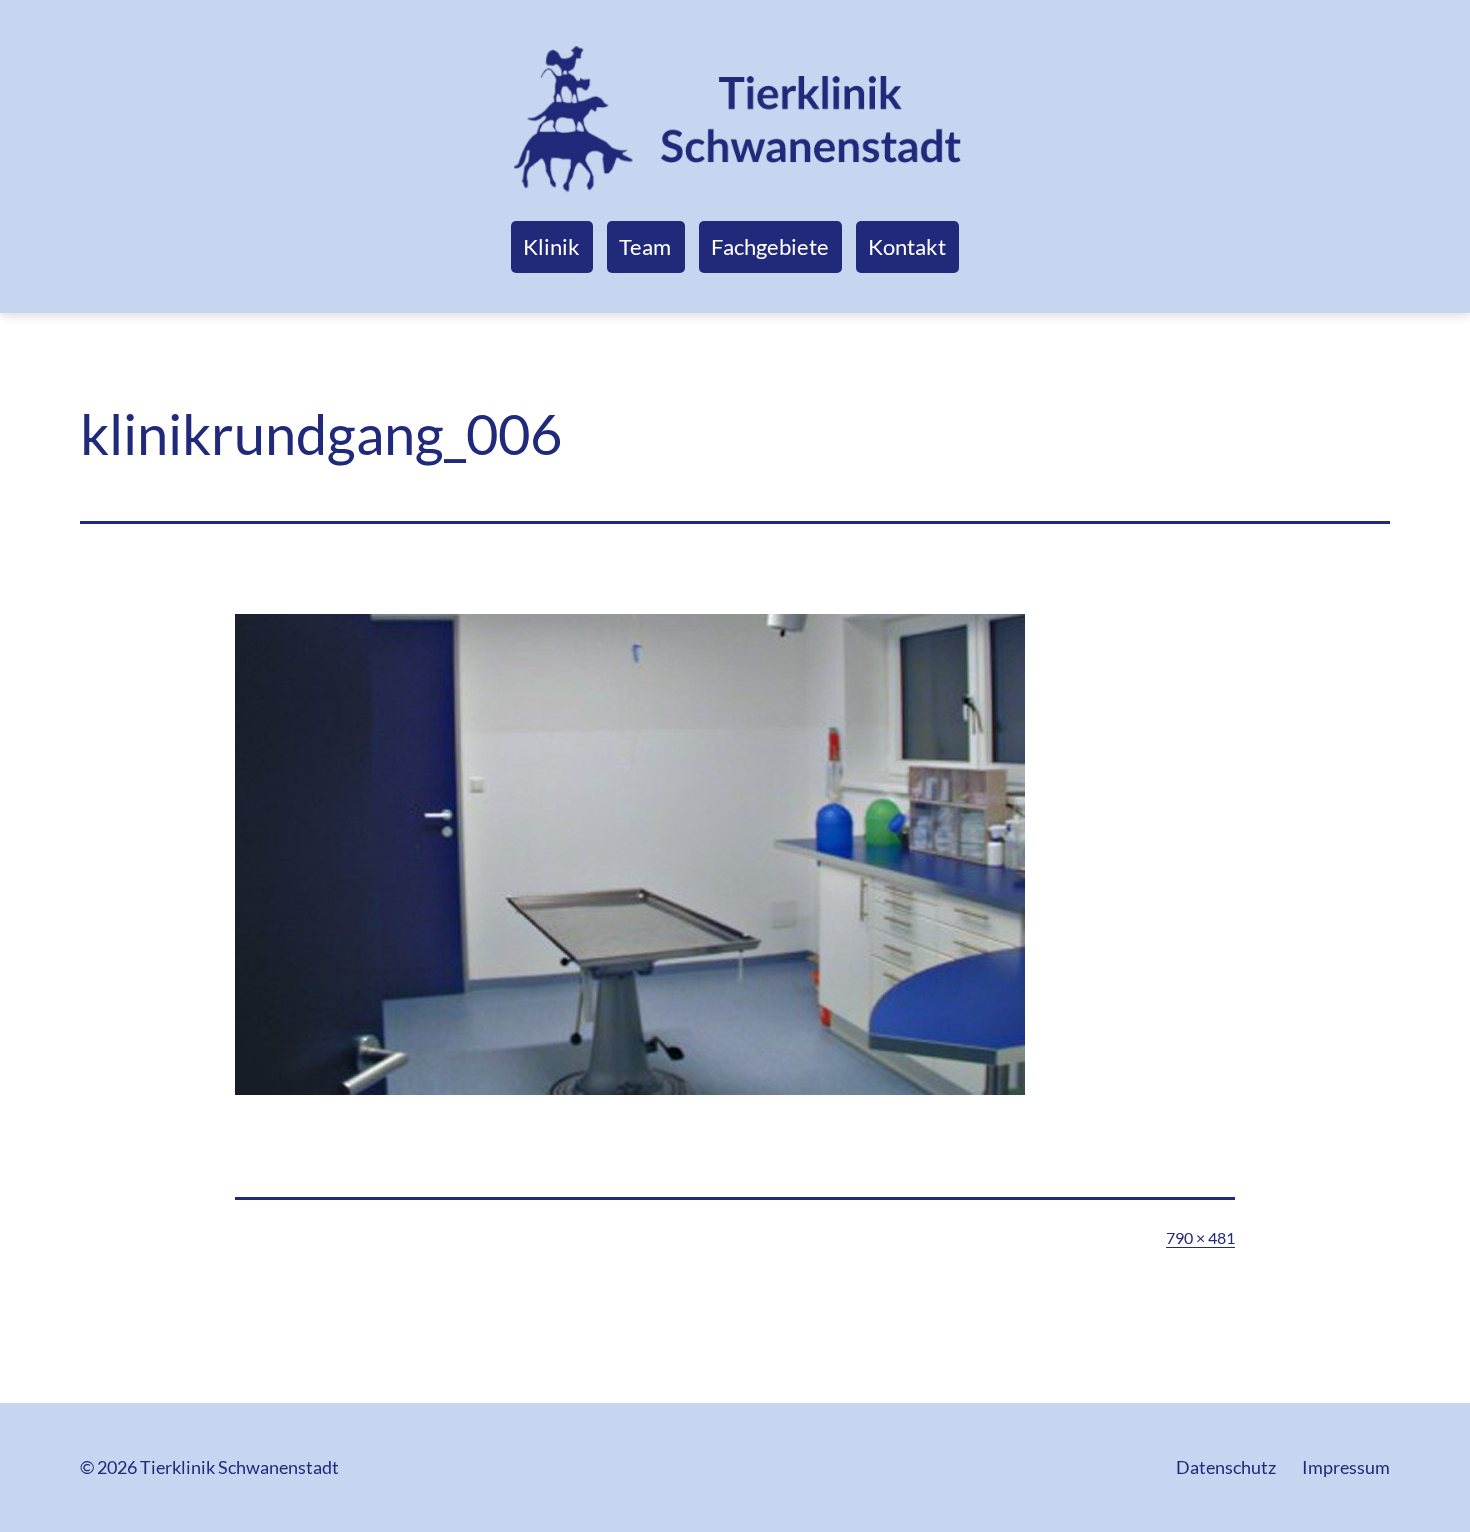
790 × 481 (1200, 1237)
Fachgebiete (770, 246)
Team (645, 246)
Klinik (551, 246)
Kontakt (907, 246)
